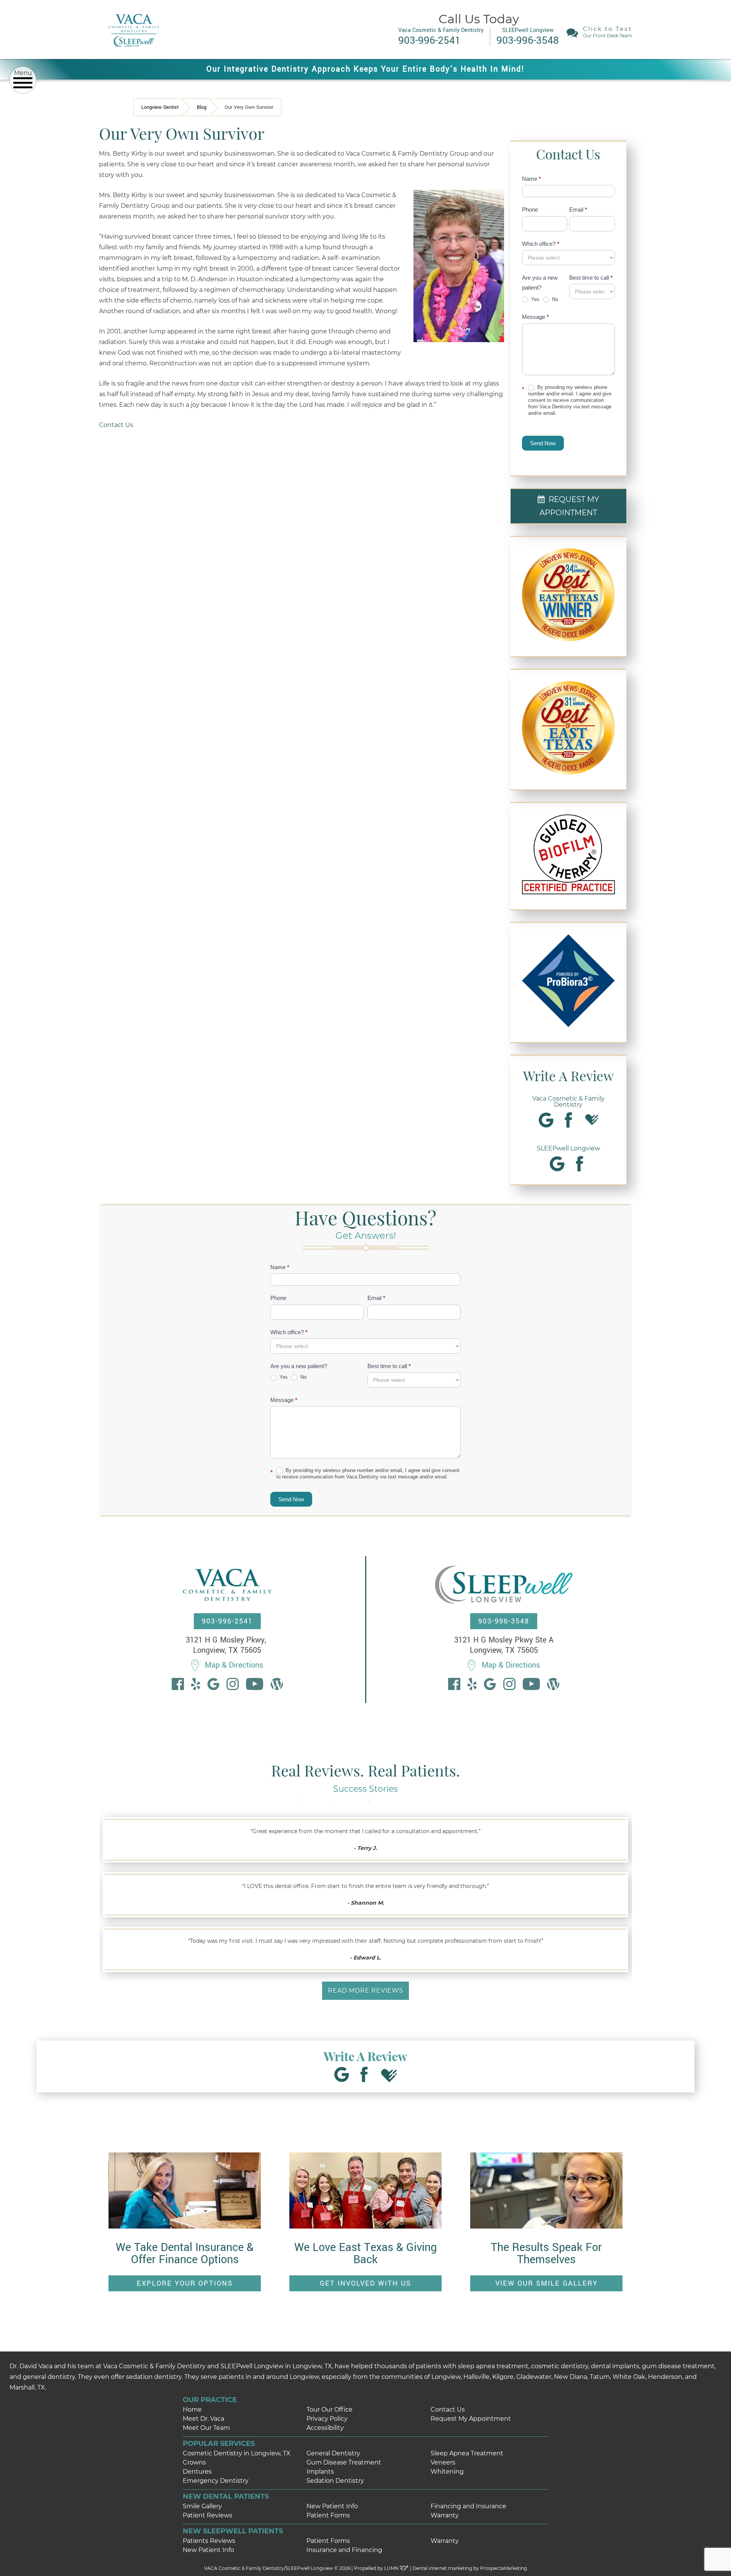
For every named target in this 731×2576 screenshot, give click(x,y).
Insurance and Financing (344, 2550)
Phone (530, 209)
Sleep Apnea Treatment (467, 2453)
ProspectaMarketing (504, 2568)
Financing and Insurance (468, 2506)
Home (192, 2410)
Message (535, 317)
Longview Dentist (160, 107)
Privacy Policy (327, 2419)
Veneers (443, 2462)
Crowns (194, 2462)
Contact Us (116, 425)
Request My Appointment (471, 2419)
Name (531, 179)
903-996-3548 (504, 1621)
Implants (320, 2472)
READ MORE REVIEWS (365, 1991)
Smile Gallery (202, 2506)
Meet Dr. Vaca (203, 2419)
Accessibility (325, 2428)
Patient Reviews (207, 2515)
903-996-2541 (227, 1621)
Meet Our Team (206, 2428)
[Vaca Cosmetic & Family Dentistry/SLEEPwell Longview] (133, 53)
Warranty (445, 2515)
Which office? (541, 244)
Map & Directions (234, 1665)
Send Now (543, 443)
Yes (535, 299)
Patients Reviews (209, 2541)
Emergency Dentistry (216, 2481)
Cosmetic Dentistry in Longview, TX (237, 2453)
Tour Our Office (330, 2410)
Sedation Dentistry (335, 2481)
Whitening (447, 2472)
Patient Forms (328, 2515)
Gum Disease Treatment (344, 2462)
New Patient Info (332, 2506)
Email (578, 209)
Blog (202, 107)
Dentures (197, 2472)
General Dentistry (333, 2453)
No (554, 299)
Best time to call (591, 278)
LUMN (392, 2568)
